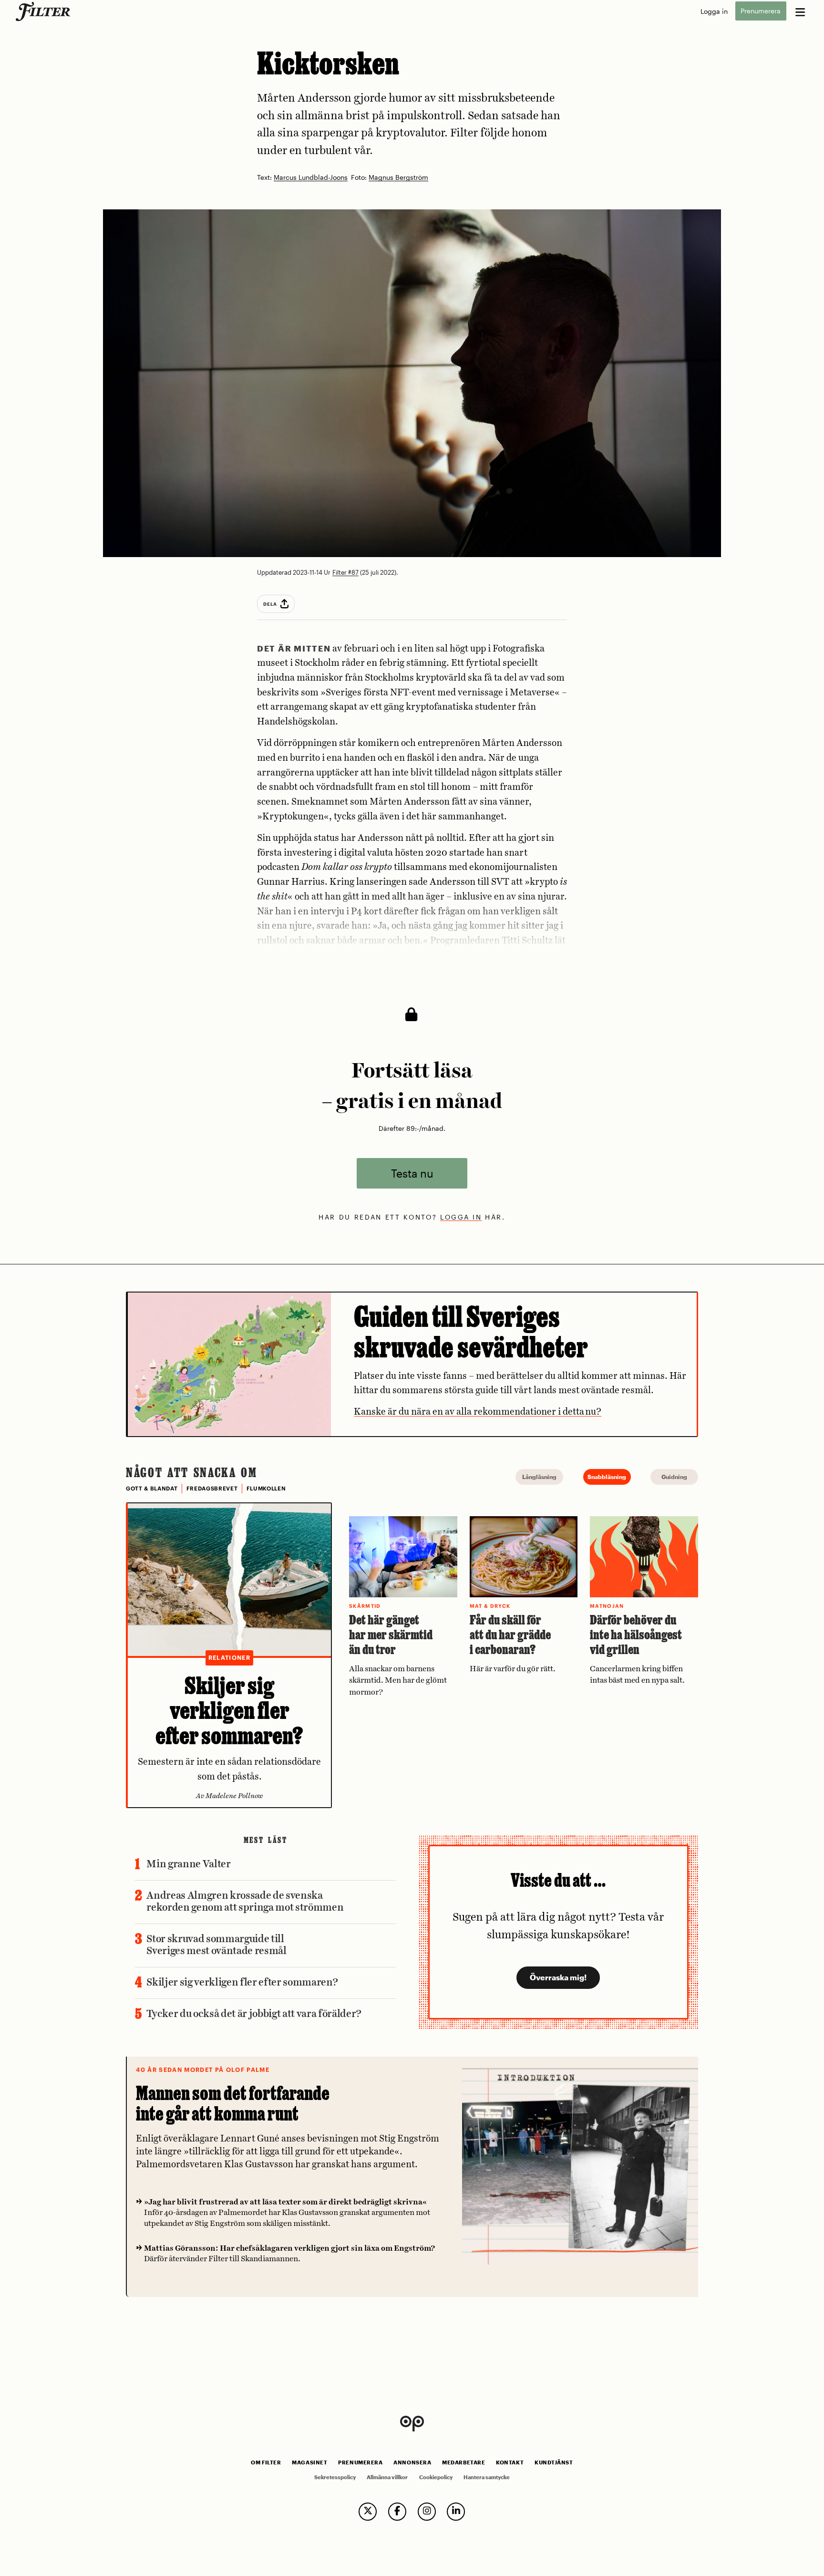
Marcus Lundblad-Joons (311, 178)
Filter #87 (345, 572)
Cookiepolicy (436, 2477)
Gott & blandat (152, 1489)
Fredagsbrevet (212, 1489)
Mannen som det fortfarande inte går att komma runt (233, 2103)
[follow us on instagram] (427, 2512)
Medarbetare (463, 2462)
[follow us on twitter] (368, 2512)
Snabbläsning (607, 1477)
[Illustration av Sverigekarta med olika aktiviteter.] (229, 1364)
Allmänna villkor (387, 2477)
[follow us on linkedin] (456, 2512)
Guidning (674, 1477)
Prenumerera (761, 11)
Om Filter (266, 2462)
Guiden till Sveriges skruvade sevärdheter (471, 1331)
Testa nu (412, 1173)
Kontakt (510, 2462)
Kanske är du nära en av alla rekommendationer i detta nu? (478, 1412)
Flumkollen (266, 1489)
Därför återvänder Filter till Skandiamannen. (289, 2254)
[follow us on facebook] (397, 2512)
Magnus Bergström (398, 178)
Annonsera (412, 2462)
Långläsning (539, 1477)
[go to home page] (45, 11)
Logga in (714, 11)
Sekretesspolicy (335, 2477)
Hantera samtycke (487, 2477)
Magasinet (309, 2462)
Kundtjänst (554, 2462)
